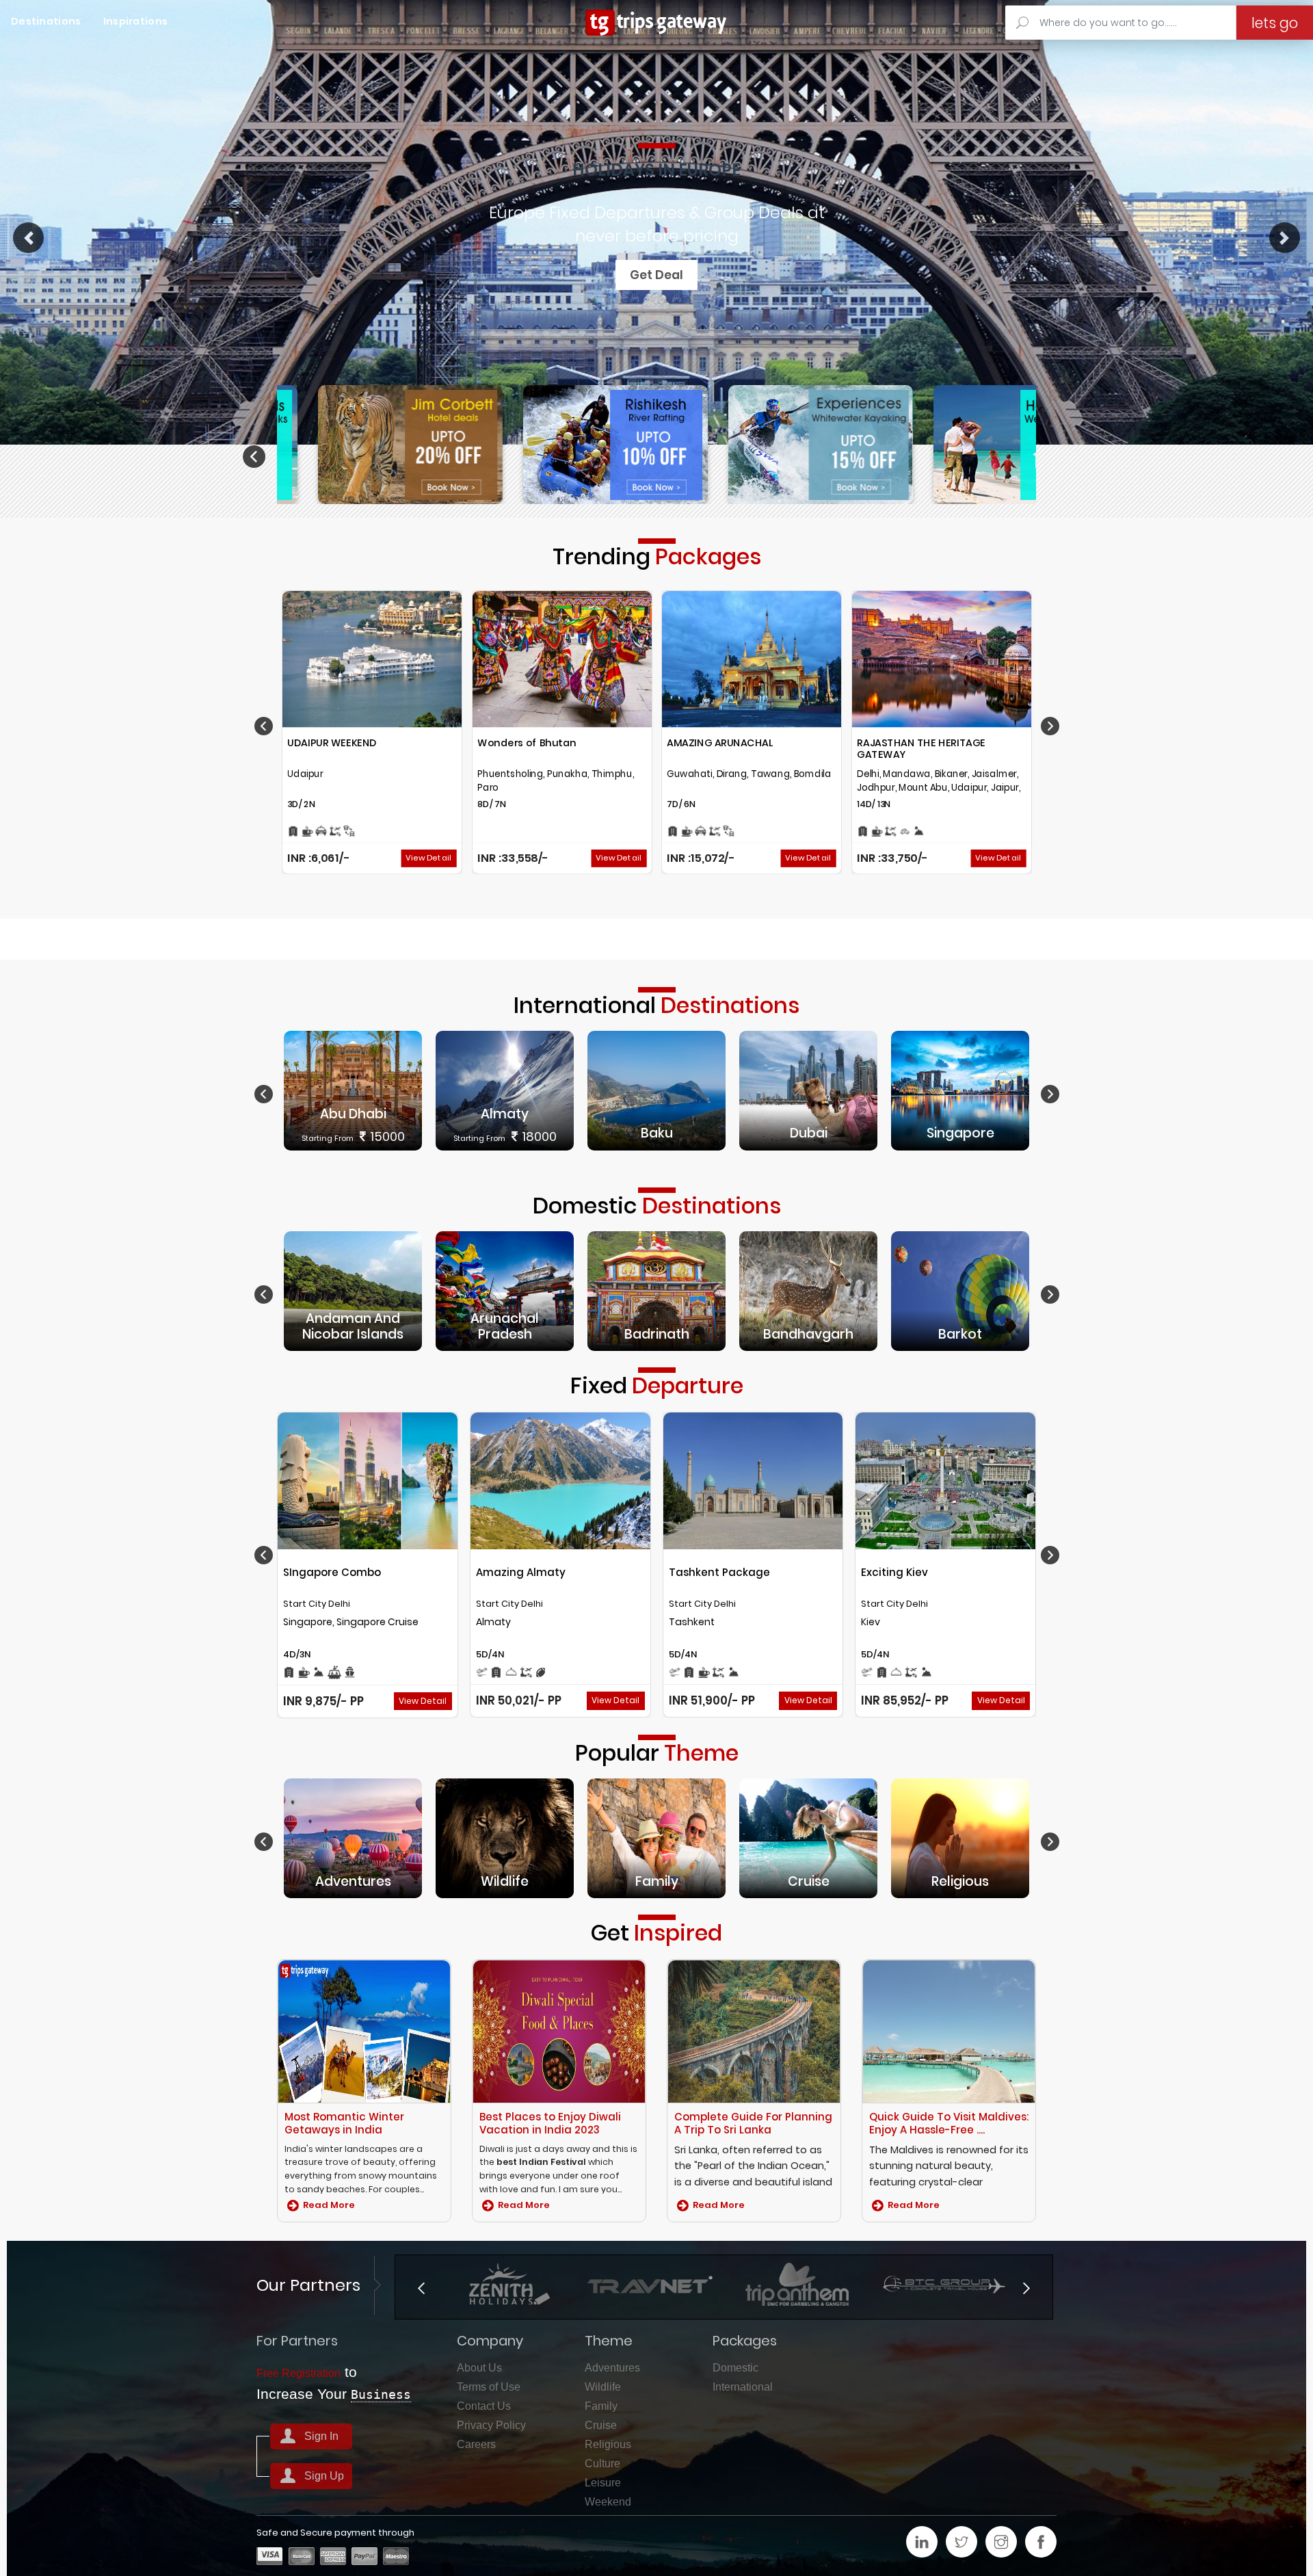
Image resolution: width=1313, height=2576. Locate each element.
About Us (479, 2368)
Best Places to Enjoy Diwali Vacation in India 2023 (550, 2123)
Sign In (321, 2436)
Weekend (608, 2502)
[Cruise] (808, 1838)
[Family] (656, 1838)
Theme (609, 2341)
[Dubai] (808, 1090)
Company (490, 2341)
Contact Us (484, 2406)
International (743, 2387)
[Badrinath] (656, 1290)
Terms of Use (489, 2387)
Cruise (601, 2425)
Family (601, 2406)
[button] (28, 238)
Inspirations (136, 21)
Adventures (612, 2368)
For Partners (297, 2341)
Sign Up (324, 2476)
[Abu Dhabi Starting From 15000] (353, 1090)
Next (1061, 457)
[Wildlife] (505, 1838)
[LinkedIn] (922, 2542)
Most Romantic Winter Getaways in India (344, 2123)
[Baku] (656, 1090)
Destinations (46, 21)
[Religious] (960, 1838)
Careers (476, 2444)
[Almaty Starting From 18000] (505, 1090)
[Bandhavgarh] (808, 1290)
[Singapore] (960, 1090)
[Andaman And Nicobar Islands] (353, 1290)
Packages (745, 2341)
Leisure (603, 2483)
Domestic (735, 2368)
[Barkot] (960, 1290)
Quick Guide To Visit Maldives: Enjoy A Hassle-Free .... (949, 2123)
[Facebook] (1041, 2542)
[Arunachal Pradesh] (505, 1290)
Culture (602, 2463)
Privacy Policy (491, 2425)
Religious (608, 2444)
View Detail (428, 858)
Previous (256, 457)
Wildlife (603, 2387)
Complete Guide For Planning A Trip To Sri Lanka (753, 2123)
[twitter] (961, 2542)
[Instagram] (1001, 2542)
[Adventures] (353, 1838)
